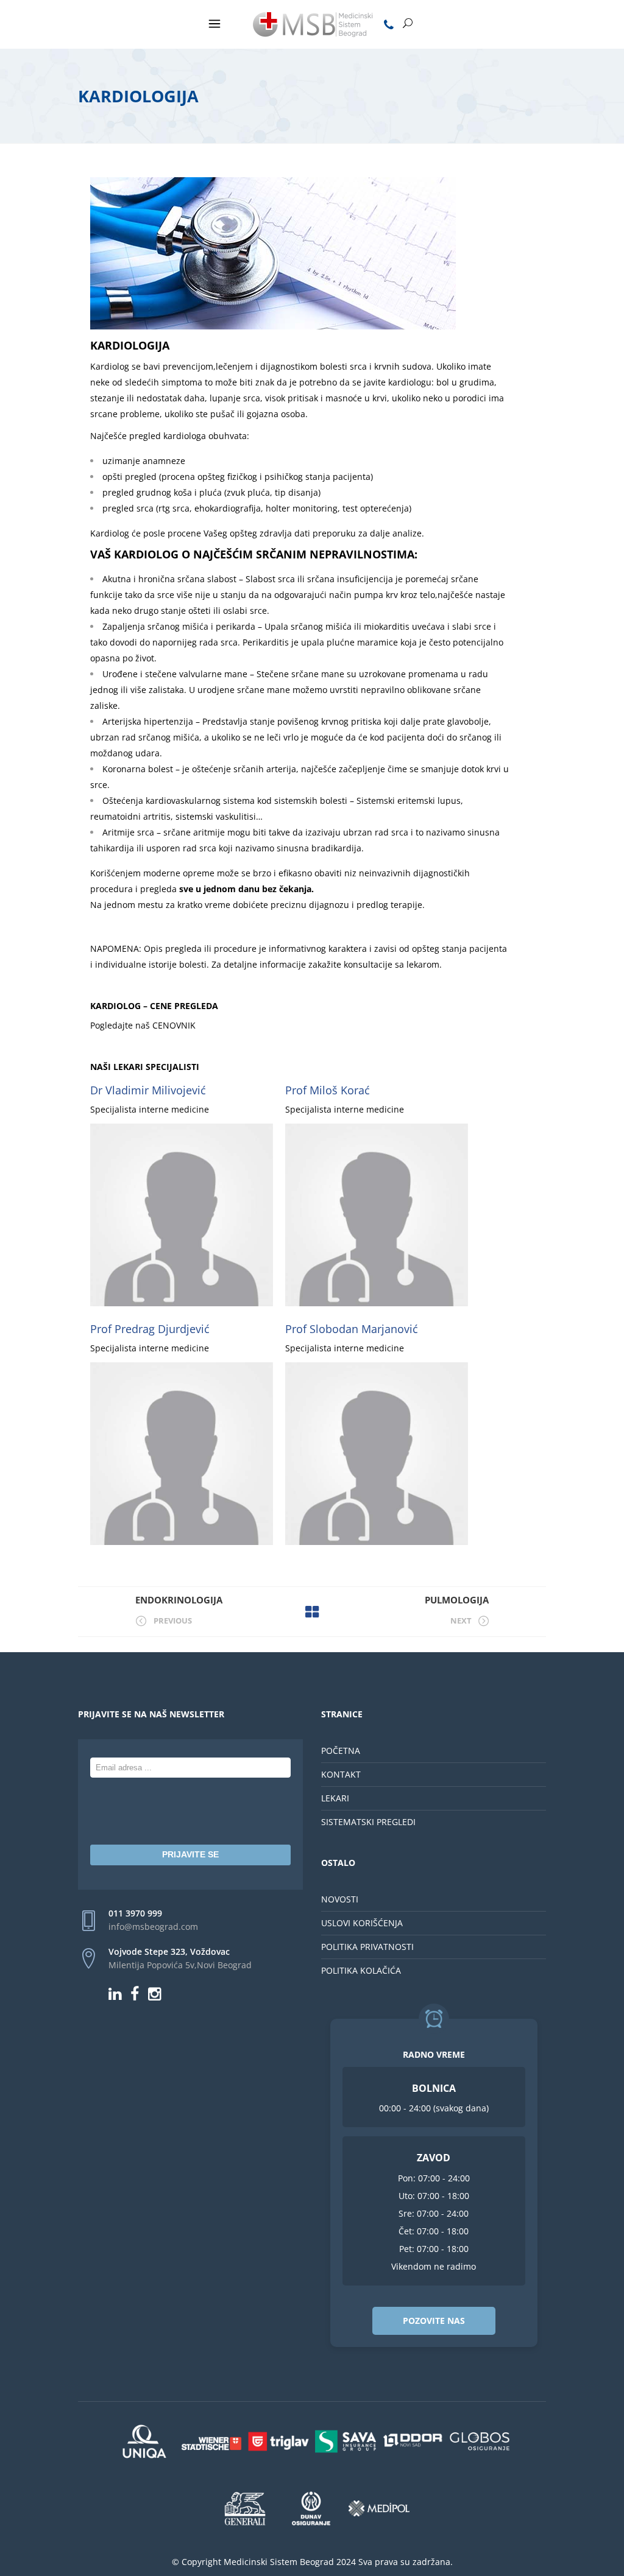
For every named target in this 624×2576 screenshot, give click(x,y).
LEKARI (335, 1798)
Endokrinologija (179, 1600)
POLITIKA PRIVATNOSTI (367, 1947)
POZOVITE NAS (434, 2321)
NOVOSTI (340, 1899)
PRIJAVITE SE (190, 1854)
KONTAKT (341, 1774)
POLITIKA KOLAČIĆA (361, 1970)
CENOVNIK (173, 1025)
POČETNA (341, 1751)
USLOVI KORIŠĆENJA (362, 1923)
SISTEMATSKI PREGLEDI (368, 1822)
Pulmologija (457, 1600)
